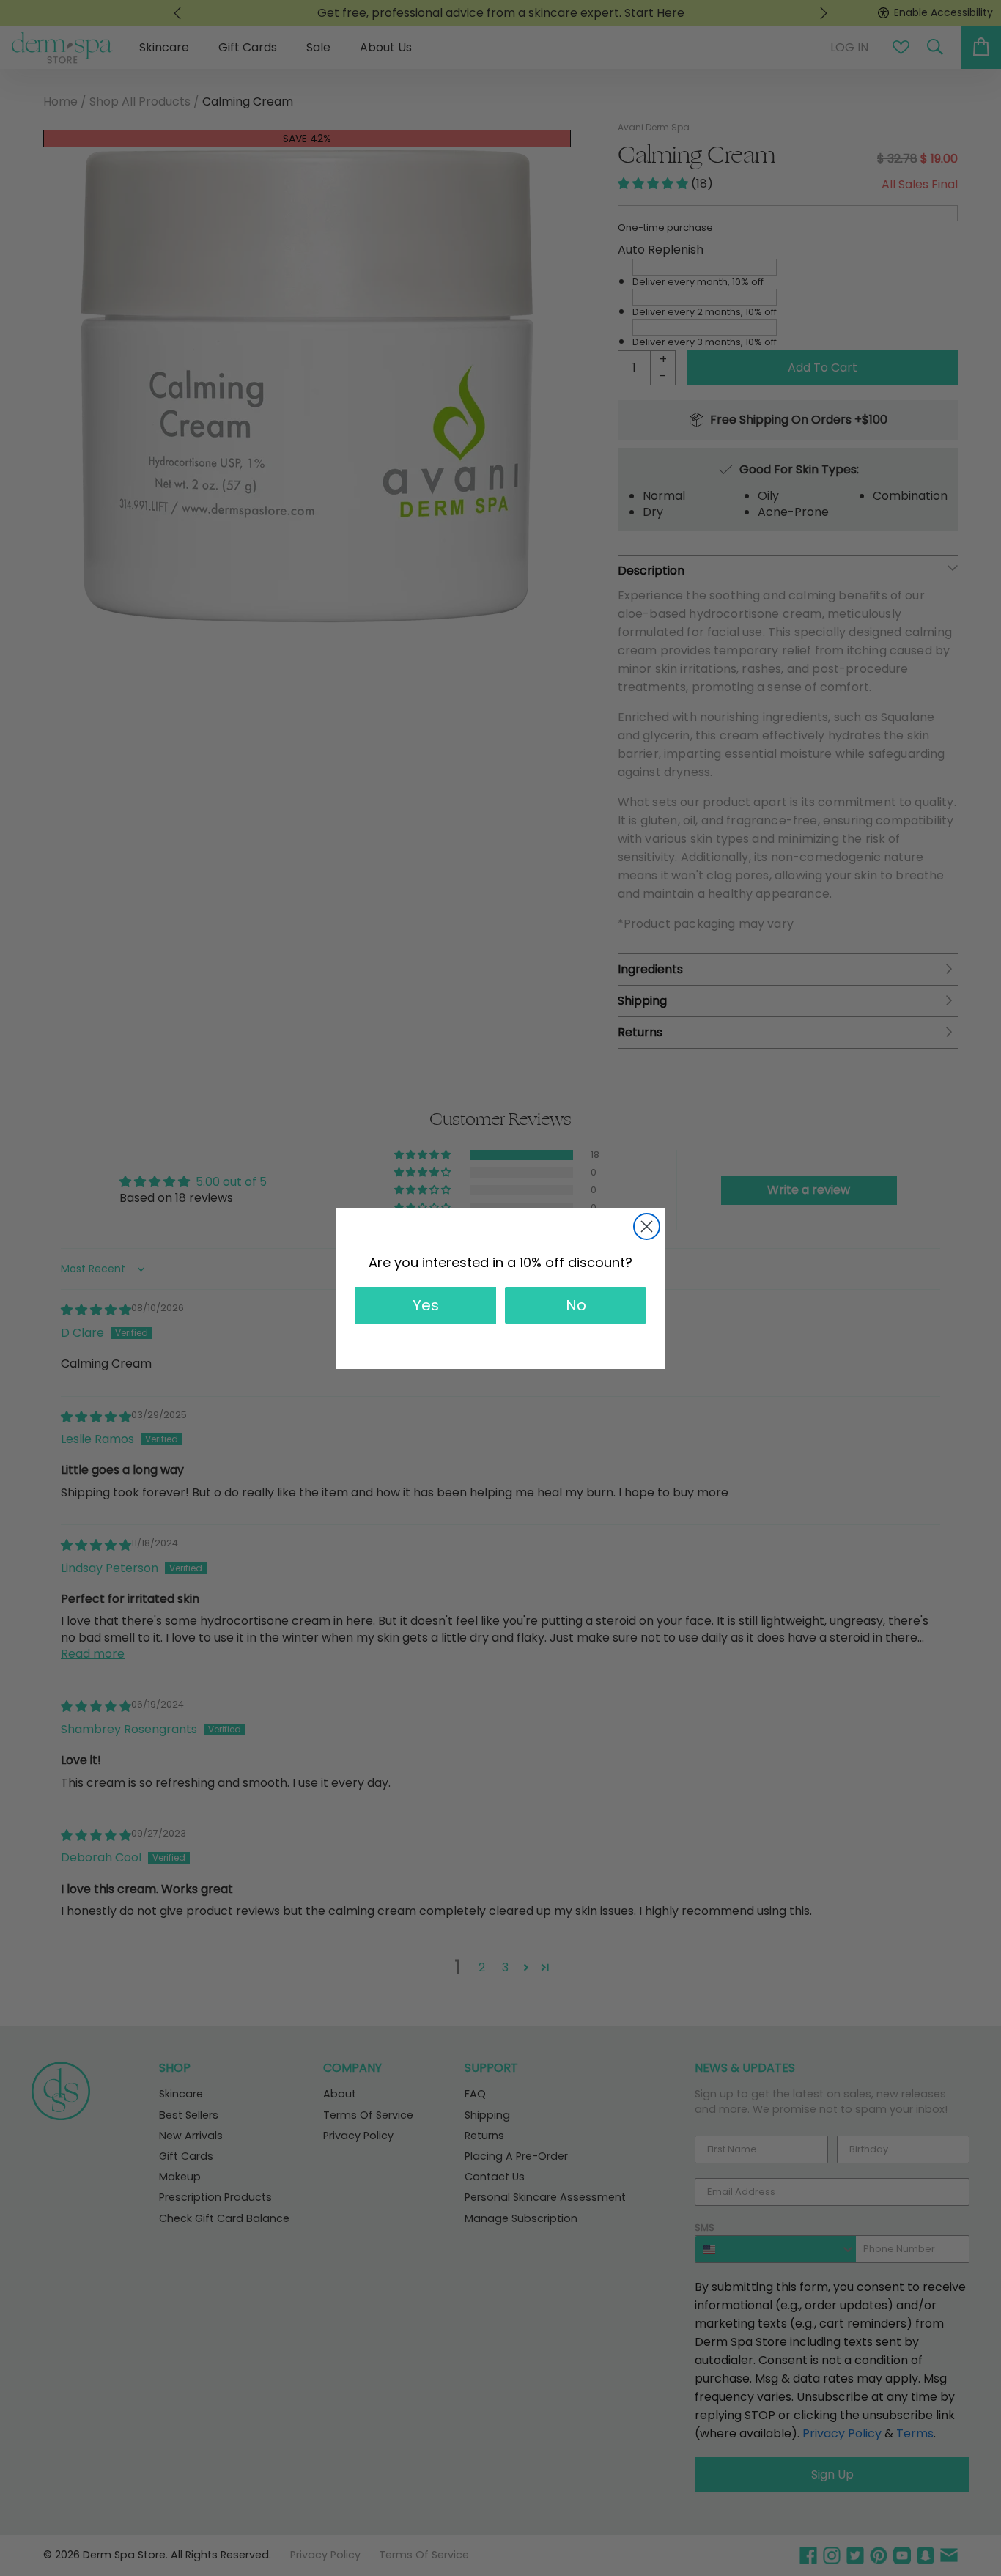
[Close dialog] (647, 1226)
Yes (426, 1305)
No (576, 1305)
